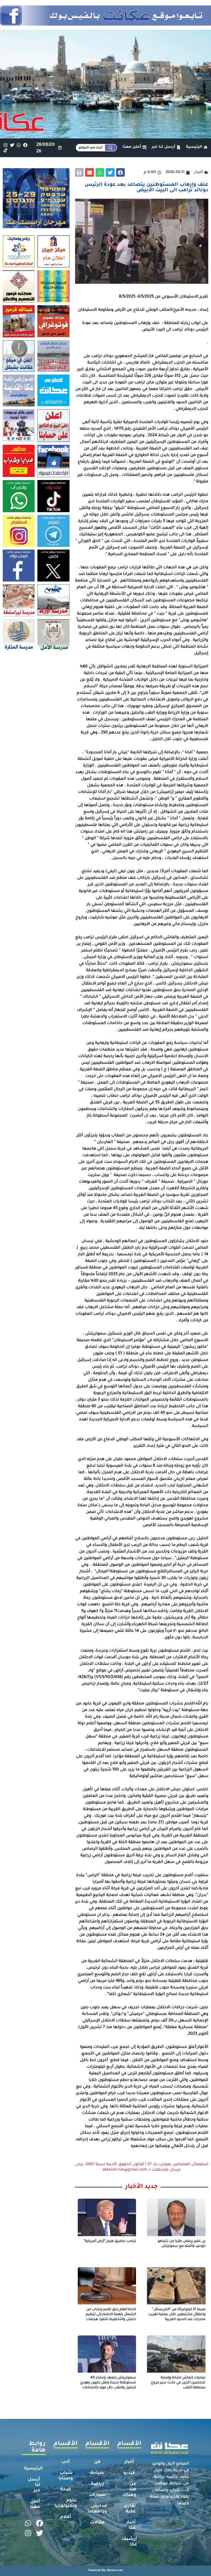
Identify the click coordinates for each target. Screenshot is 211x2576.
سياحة (98, 2473)
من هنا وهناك (129, 2490)
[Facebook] (25, 145)
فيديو (129, 2473)
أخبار (129, 2462)
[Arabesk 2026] (36, 227)
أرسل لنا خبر (34, 2485)
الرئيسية (34, 2469)
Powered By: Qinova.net (106, 2570)
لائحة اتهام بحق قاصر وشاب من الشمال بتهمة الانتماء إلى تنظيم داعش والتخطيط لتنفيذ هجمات (111, 2315)
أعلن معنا (35, 2504)
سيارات (97, 2495)
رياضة (97, 2484)
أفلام (66, 2517)
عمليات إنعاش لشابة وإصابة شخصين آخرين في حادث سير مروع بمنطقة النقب (178, 2383)
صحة (66, 2490)
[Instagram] (5, 145)
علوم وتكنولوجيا (66, 2503)
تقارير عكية (130, 2509)
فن (97, 2462)
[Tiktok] (5, 150)
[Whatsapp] (19, 145)
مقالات (97, 2523)
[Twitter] (12, 145)
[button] (121, 173)
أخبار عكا (131, 2525)
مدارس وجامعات (97, 2509)
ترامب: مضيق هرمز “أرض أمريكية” (110, 2241)
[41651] (105, 24)
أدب (66, 2462)
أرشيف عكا (129, 2542)
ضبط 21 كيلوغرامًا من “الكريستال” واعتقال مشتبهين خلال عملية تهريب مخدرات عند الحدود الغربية (177, 2315)
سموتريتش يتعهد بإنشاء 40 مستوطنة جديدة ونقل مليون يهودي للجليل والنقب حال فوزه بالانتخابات (108, 2383)
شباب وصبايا (66, 2476)
